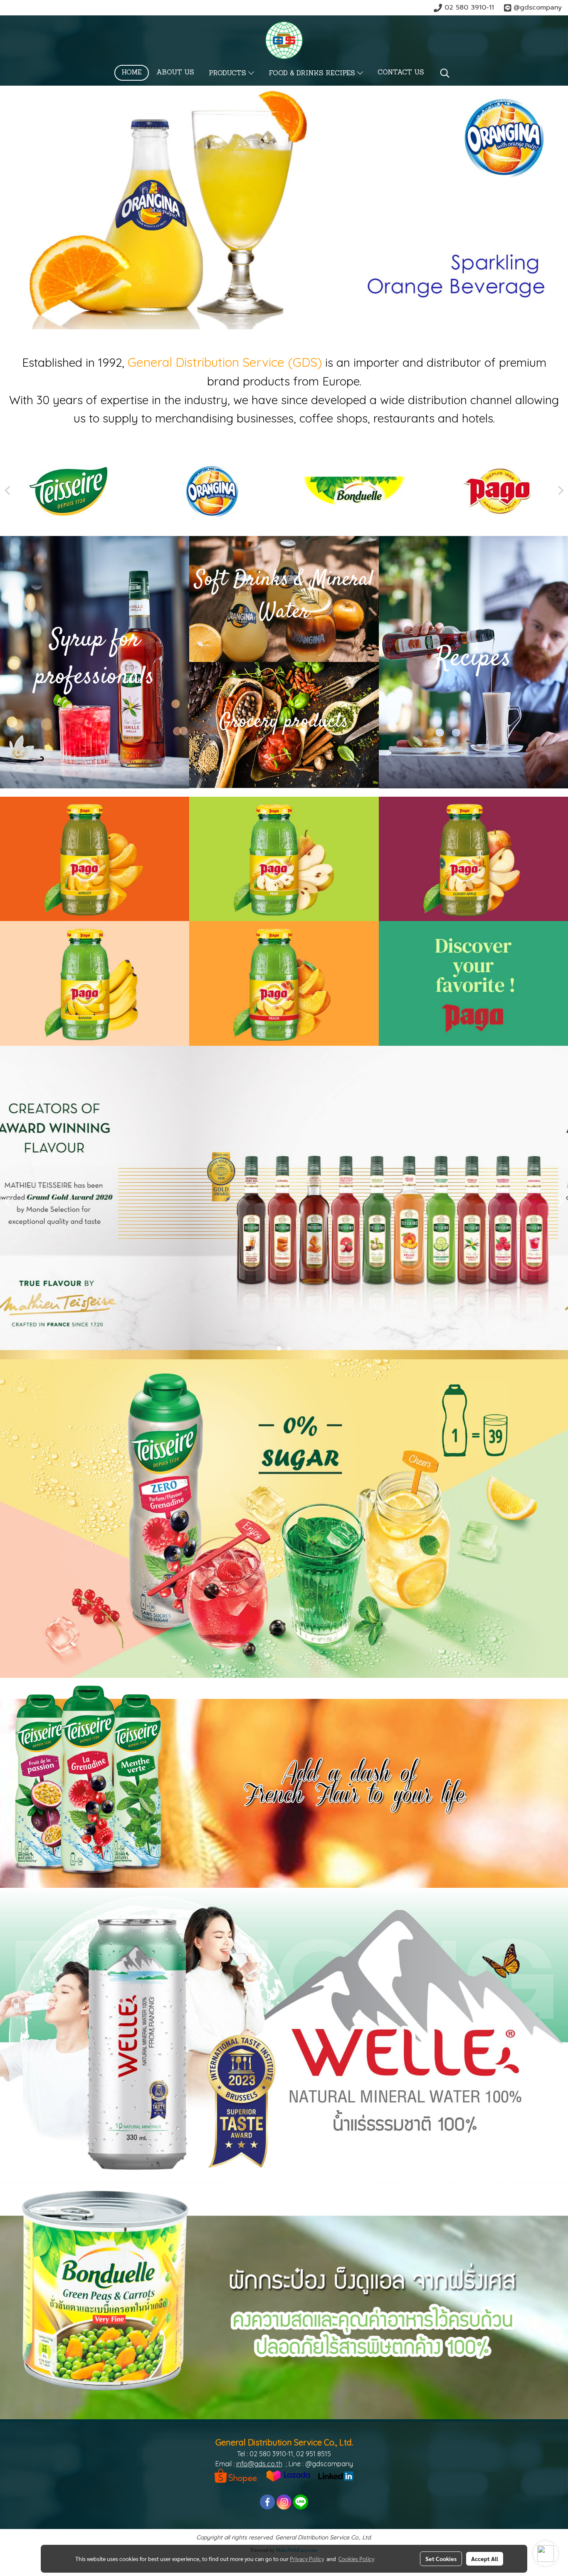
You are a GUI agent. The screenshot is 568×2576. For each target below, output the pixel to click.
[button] (445, 73)
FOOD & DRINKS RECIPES (313, 74)
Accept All (485, 2559)
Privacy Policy (307, 2559)
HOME (132, 73)
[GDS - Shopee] (236, 2475)
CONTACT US (401, 73)
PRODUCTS (228, 74)
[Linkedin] (336, 2475)
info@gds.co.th (259, 2464)
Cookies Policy (356, 2559)
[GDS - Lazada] (288, 2475)
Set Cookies (441, 2559)
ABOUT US (175, 73)
